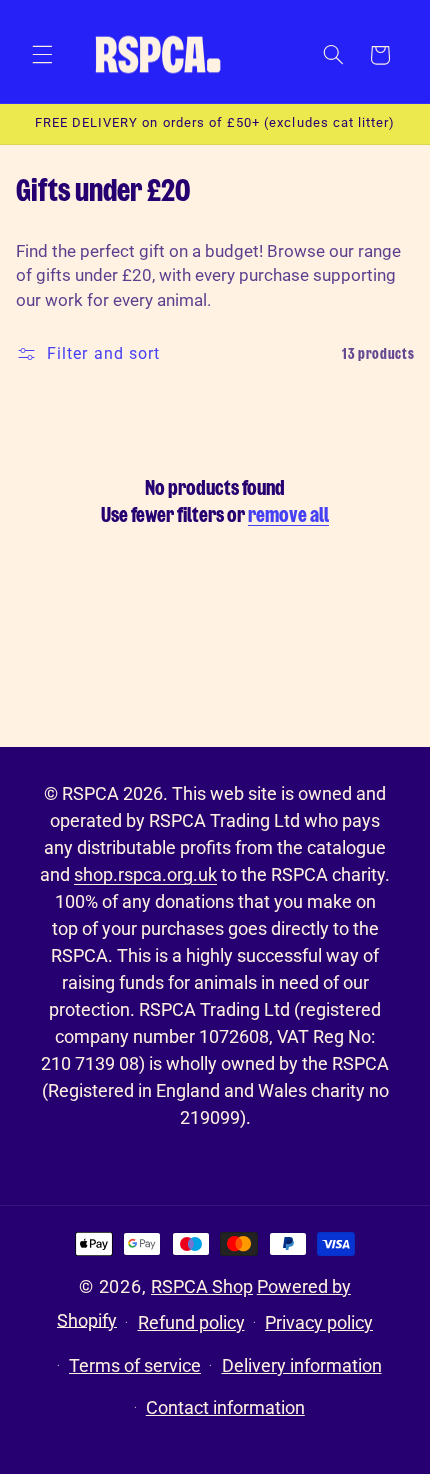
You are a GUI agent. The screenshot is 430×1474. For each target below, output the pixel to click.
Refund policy (191, 1322)
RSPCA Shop (202, 1286)
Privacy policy (319, 1322)
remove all (288, 515)
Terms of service (135, 1365)
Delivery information (302, 1365)
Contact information (225, 1407)
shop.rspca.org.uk (145, 874)
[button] (42, 55)
